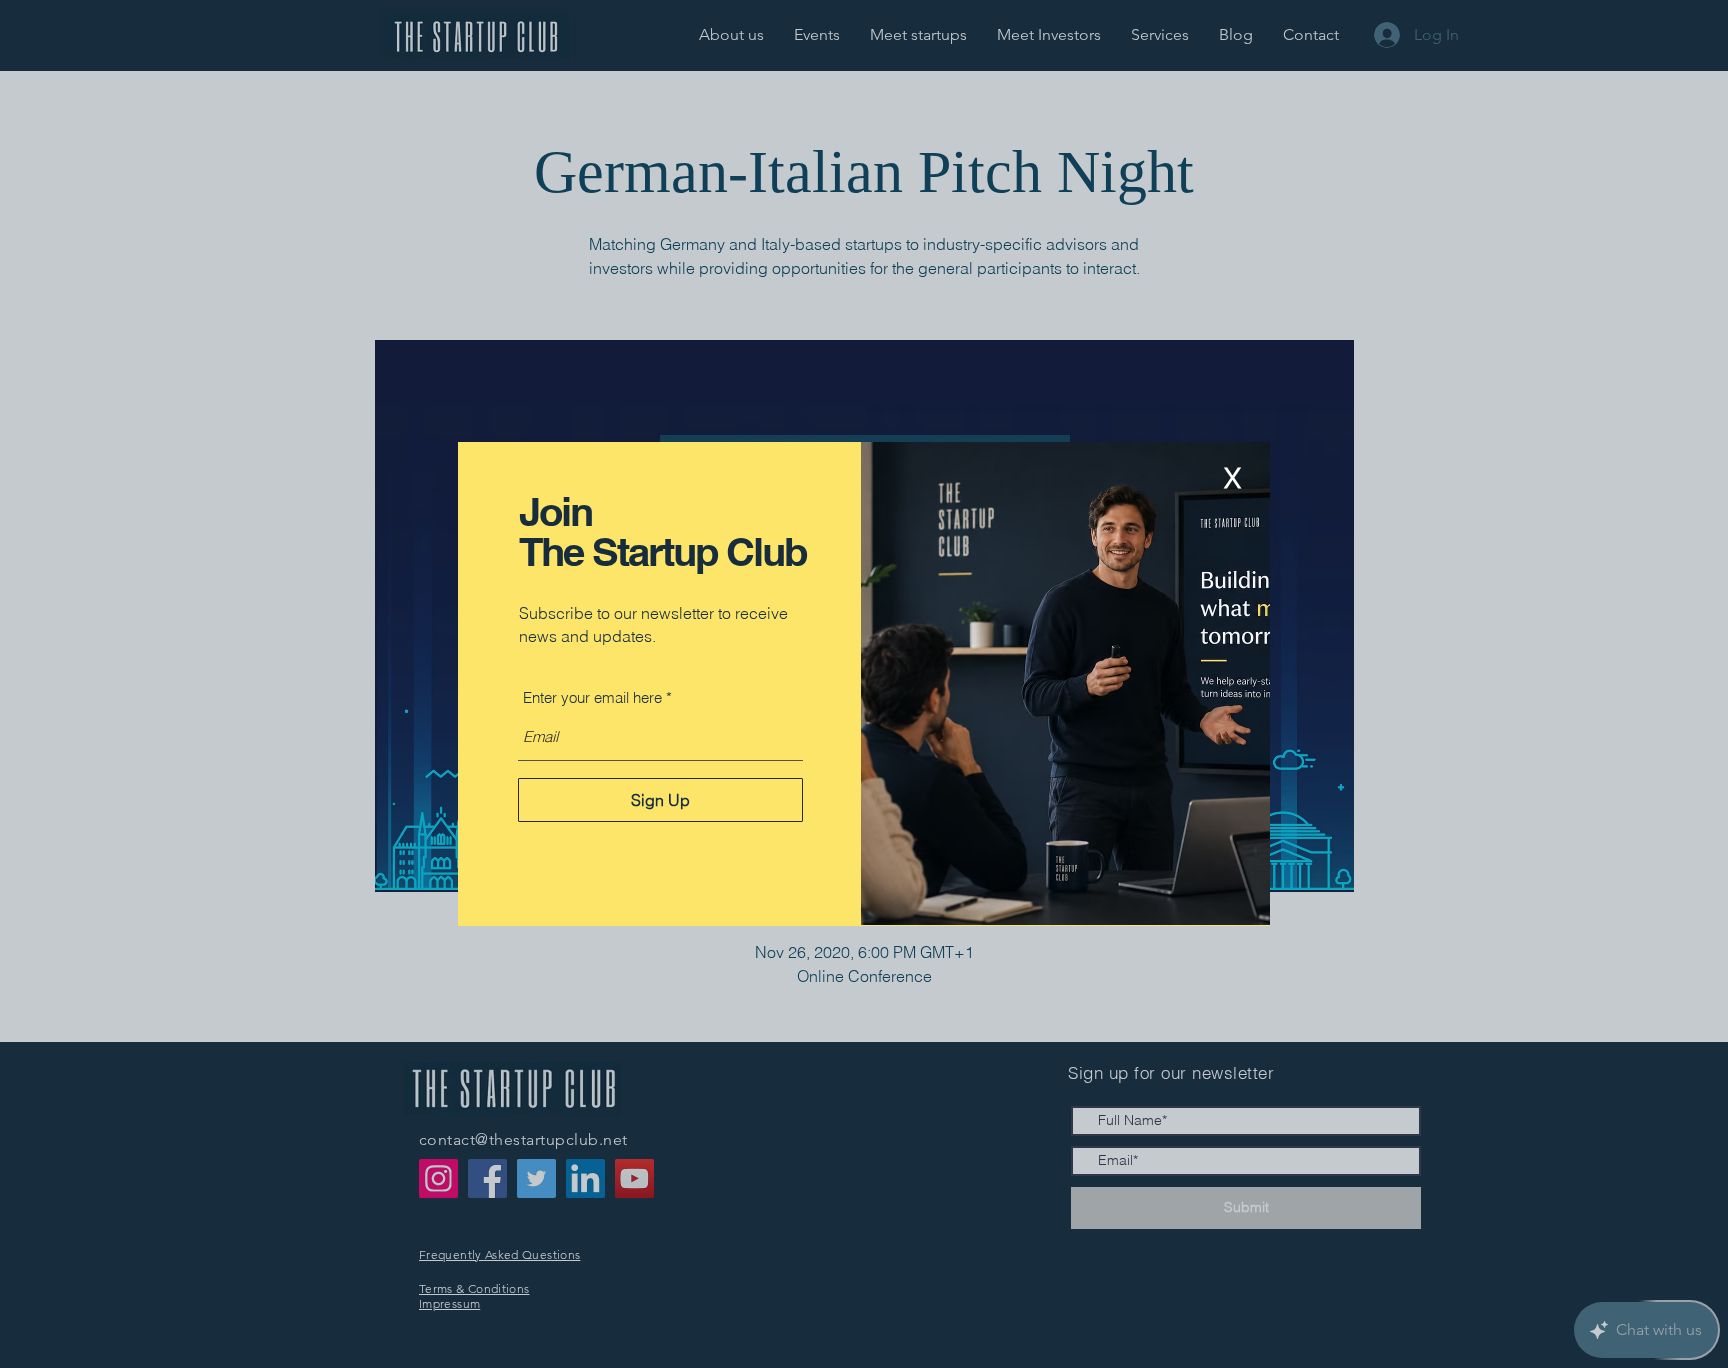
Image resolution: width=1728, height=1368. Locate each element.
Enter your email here (592, 697)
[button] (1232, 479)
